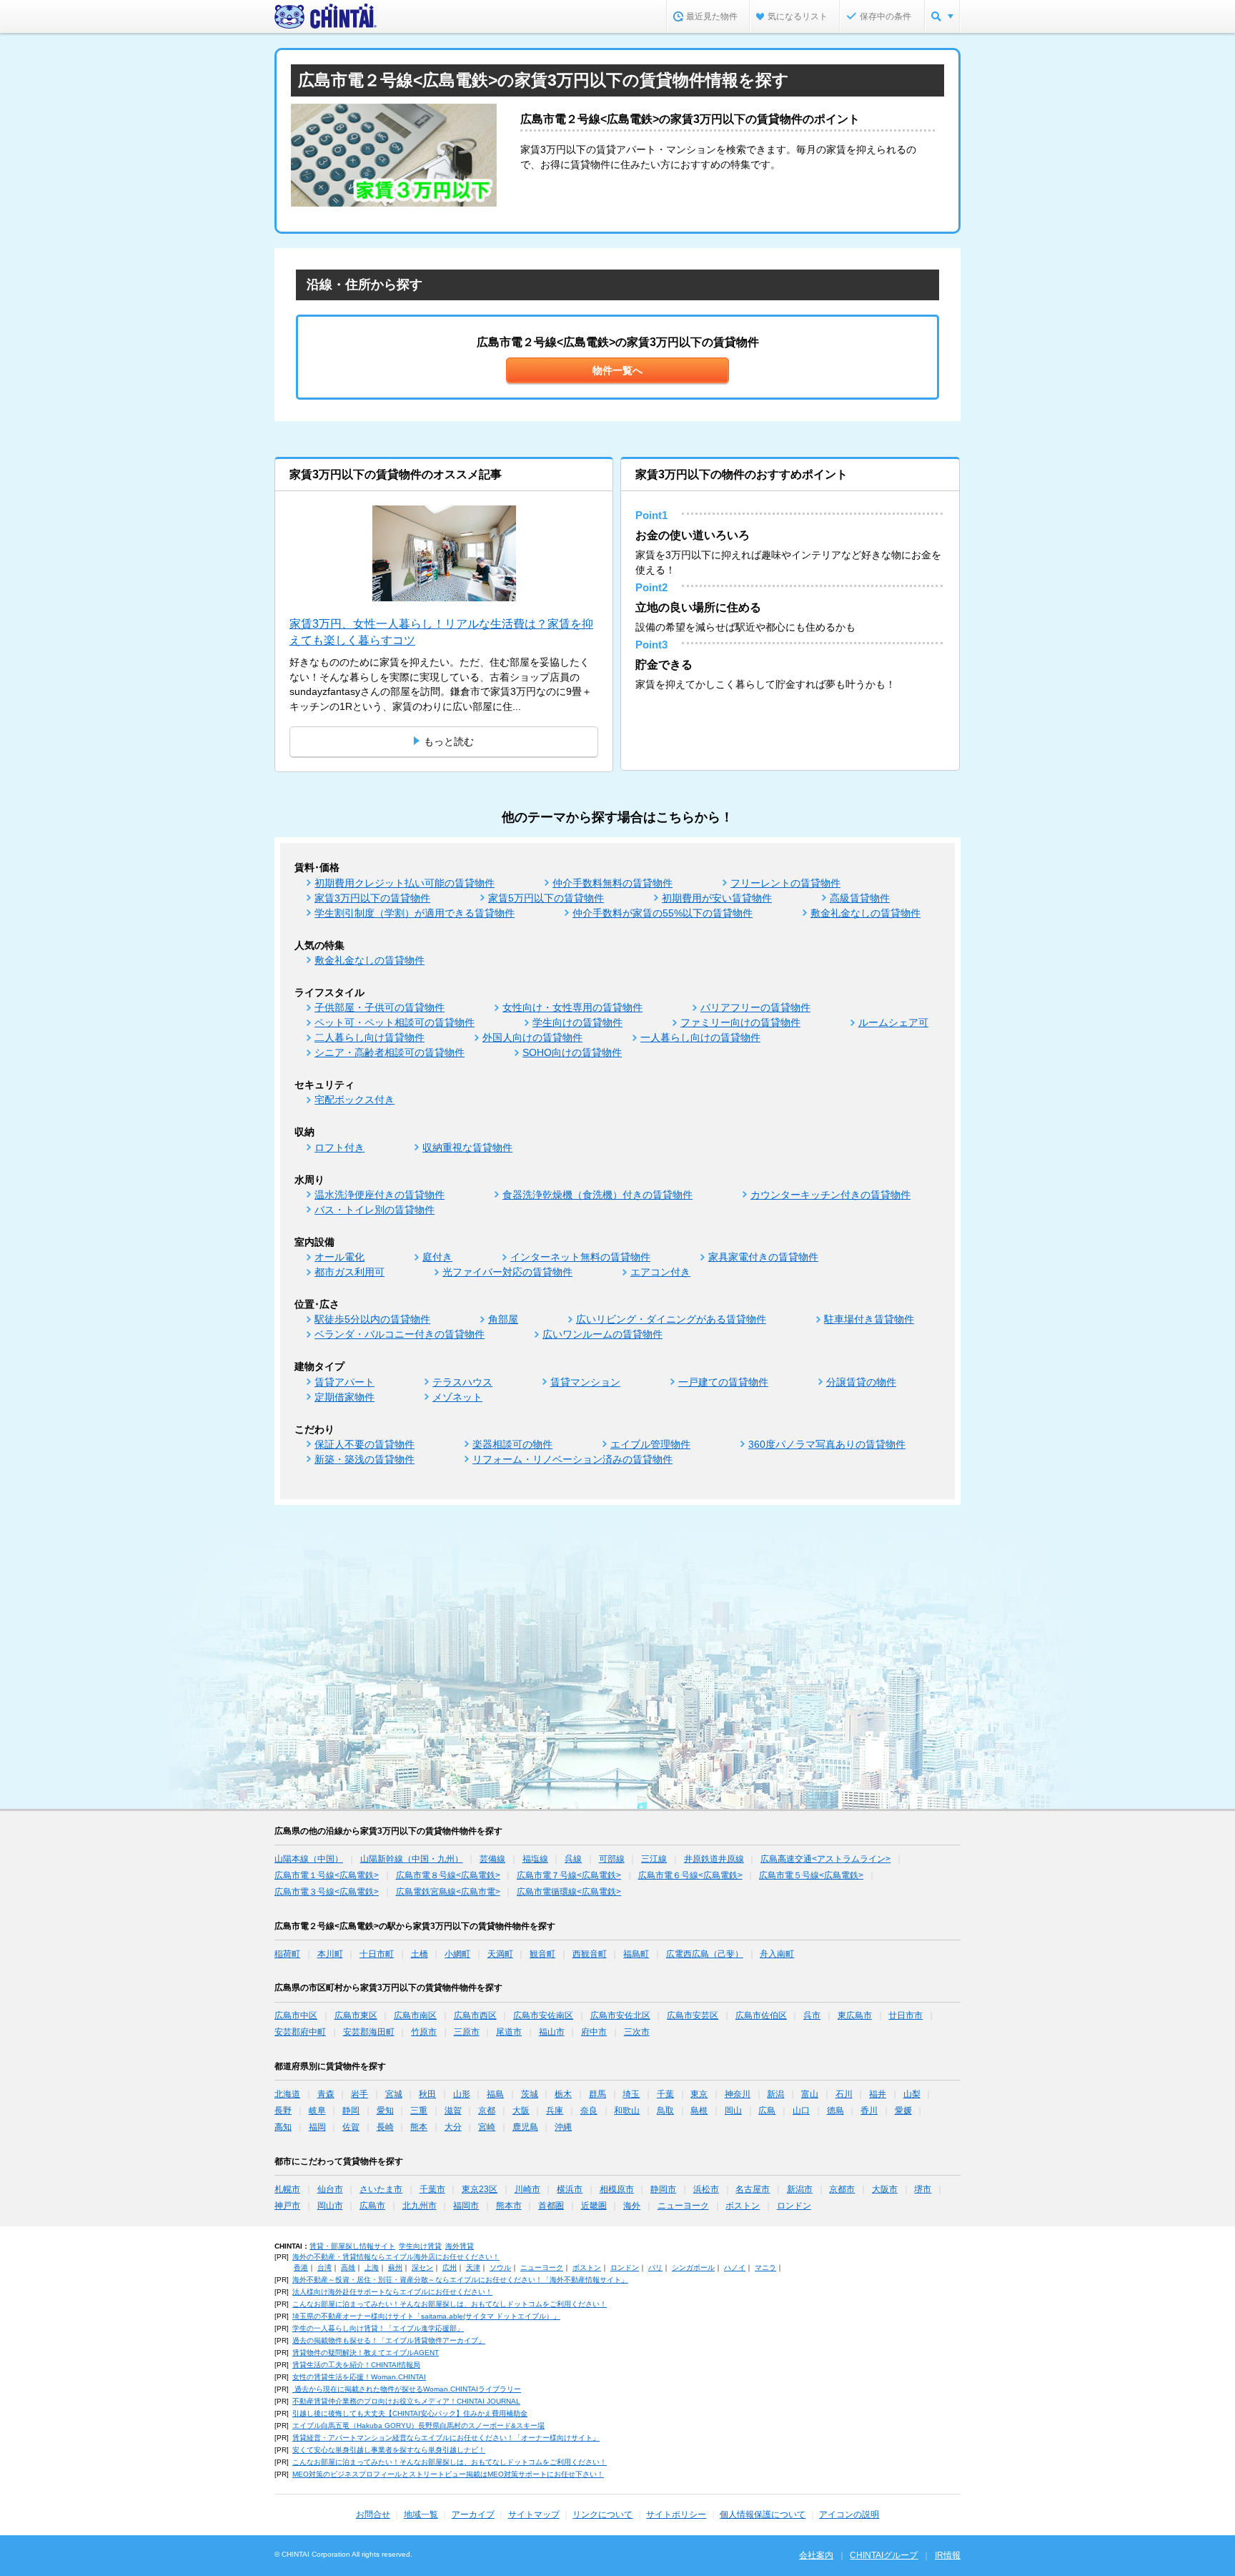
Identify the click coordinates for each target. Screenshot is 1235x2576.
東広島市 (855, 2015)
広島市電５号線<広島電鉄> (811, 1875)
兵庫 (555, 2111)
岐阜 (317, 2111)
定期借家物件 (344, 1397)
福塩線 (535, 1859)
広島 (767, 2111)
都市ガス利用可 (349, 1272)
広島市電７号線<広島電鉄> (569, 1875)
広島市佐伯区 (761, 2015)
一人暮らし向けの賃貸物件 (700, 1037)
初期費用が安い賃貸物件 (717, 898)
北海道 (287, 2094)
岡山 (733, 2111)
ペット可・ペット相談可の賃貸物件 (395, 1022)
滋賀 (453, 2111)
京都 (487, 2111)
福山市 (552, 2032)
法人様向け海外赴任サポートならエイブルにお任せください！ (392, 2292)
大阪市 (885, 2189)
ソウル (500, 2267)
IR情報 (948, 2555)
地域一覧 (421, 2515)
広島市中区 (296, 2015)
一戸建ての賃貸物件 (723, 1382)
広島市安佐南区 (543, 2015)
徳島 (835, 2111)
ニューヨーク (683, 2206)
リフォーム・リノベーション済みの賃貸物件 (572, 1459)
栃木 (563, 2094)
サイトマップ (534, 2515)
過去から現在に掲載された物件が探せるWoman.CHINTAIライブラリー (407, 2389)
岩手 (359, 2094)
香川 (869, 2111)
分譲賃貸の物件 (861, 1382)
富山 (810, 2094)
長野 (283, 2111)
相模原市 (617, 2189)
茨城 (530, 2094)
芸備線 (492, 1859)
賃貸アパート (344, 1382)
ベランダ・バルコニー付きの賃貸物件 (400, 1334)
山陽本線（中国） (309, 1859)
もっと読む (449, 741)
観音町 (542, 1954)
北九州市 (420, 2206)
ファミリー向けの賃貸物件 (740, 1022)
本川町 (330, 1954)
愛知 (385, 2111)
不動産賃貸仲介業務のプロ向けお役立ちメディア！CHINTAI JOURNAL (406, 2401)
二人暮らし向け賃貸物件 (369, 1037)
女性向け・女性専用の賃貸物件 (572, 1007)
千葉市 (432, 2189)
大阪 (521, 2111)
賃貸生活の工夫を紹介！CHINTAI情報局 (356, 2365)
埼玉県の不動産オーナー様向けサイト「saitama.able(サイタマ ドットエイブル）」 (426, 2316)
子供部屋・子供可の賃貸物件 (380, 1007)
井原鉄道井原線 (714, 1859)
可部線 (612, 1859)
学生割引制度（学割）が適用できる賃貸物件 (415, 913)
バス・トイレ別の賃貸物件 (375, 1210)
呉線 (573, 1859)
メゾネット (457, 1397)
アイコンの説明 (849, 2515)
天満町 (500, 1954)
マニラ (765, 2267)
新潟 (775, 2094)
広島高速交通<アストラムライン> (825, 1859)
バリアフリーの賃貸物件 (755, 1007)
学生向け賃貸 (420, 2246)
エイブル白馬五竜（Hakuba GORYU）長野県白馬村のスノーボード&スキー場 (418, 2426)
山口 (801, 2111)
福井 (878, 2094)
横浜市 (570, 2189)
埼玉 (631, 2094)
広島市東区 (356, 2015)
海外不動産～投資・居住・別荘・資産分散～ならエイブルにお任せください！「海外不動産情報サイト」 (460, 2280)
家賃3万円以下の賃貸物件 (372, 898)
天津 (473, 2267)
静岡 (351, 2111)
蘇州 (395, 2267)
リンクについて (602, 2515)
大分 (453, 2127)
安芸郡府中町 (300, 2032)
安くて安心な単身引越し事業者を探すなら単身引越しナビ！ (389, 2450)
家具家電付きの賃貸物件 (763, 1257)
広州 (450, 2267)
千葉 (665, 2094)
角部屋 (503, 1319)
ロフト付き (339, 1148)
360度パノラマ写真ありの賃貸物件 (827, 1444)
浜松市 (706, 2189)
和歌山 (627, 2111)
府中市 (594, 2032)
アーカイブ (473, 2515)
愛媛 (903, 2111)
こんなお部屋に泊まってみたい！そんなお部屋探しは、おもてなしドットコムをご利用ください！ (450, 2304)
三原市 (467, 2032)
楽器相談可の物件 (512, 1444)
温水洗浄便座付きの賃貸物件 (380, 1195)
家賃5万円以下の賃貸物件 (546, 898)
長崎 (385, 2127)
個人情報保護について (763, 2515)
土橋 (420, 1954)
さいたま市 (381, 2189)
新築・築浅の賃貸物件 (364, 1459)
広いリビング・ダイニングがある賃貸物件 (671, 1319)
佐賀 (351, 2127)
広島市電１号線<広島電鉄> (327, 1875)
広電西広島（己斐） (705, 1954)
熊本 (419, 2127)
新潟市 (800, 2189)
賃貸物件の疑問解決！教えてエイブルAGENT (366, 2353)
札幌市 (287, 2189)
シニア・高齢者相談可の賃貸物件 (390, 1052)
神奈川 (738, 2094)
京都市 (842, 2189)
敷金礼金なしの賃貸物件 (866, 913)
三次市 (637, 2032)
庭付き (437, 1257)
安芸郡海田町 (369, 2032)
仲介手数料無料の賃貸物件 (612, 883)
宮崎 (487, 2127)
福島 (495, 2094)
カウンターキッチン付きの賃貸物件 (830, 1195)
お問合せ (373, 2515)
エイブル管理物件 (650, 1444)
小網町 (457, 1954)
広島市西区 (475, 2015)
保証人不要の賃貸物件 (364, 1444)
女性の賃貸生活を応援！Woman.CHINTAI (359, 2377)
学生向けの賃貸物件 (577, 1022)
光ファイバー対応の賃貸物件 (507, 1272)
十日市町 (377, 1954)
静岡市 (663, 2189)
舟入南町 (777, 1954)
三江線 (654, 1859)
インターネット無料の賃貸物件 (580, 1257)
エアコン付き (660, 1272)
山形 (462, 2094)
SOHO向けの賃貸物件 (572, 1052)
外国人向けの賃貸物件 (532, 1037)
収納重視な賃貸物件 (467, 1148)
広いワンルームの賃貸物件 (602, 1334)
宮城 (394, 2094)
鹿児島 (525, 2127)
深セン (422, 2267)
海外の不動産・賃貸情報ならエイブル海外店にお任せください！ (396, 2257)
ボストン (743, 2206)
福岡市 (466, 2206)
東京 (699, 2094)
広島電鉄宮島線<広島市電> (448, 1892)
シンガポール (693, 2267)
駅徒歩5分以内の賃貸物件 (372, 1319)
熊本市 (509, 2206)
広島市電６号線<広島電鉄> (690, 1875)
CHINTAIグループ (884, 2555)
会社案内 (816, 2555)
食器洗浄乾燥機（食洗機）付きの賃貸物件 (597, 1195)
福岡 (317, 2127)
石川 (844, 2094)
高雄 (348, 2267)
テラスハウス (462, 1382)
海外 (632, 2206)
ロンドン (794, 2206)
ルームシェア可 (893, 1022)
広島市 (372, 2206)
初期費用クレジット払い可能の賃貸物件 (405, 883)
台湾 (324, 2267)
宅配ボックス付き (354, 1100)
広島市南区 (415, 2015)
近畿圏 (594, 2206)
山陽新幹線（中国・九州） (412, 1859)
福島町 (636, 1954)
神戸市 (287, 2206)
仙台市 (330, 2189)
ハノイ (735, 2267)
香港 (301, 2267)
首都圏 (551, 2206)
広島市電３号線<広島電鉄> (327, 1892)
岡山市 (330, 2206)
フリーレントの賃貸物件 (785, 883)
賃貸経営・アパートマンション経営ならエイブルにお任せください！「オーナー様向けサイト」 (446, 2438)
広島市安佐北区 (620, 2015)
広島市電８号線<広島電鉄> (448, 1875)
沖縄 (563, 2127)
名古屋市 (753, 2189)
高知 (283, 2127)
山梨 (912, 2094)
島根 (699, 2111)
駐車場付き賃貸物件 (869, 1319)
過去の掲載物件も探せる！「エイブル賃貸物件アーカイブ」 (389, 2340)
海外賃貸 (460, 2246)
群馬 (597, 2094)
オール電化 (339, 1257)
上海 (372, 2267)
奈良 (589, 2111)
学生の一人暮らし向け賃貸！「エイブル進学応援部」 (378, 2328)
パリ (655, 2267)
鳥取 (665, 2111)
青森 (326, 2094)
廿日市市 (906, 2015)
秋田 (427, 2094)
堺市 (923, 2189)
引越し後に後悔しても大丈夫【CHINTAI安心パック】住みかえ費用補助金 (410, 2413)
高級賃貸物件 (860, 898)
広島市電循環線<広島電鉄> (569, 1892)
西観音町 (590, 1954)
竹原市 (424, 2032)
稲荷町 (287, 1954)
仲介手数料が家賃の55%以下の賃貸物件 (663, 913)
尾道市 (509, 2032)
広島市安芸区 (693, 2015)
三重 (419, 2111)
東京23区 (480, 2189)
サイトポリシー (676, 2515)
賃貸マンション (585, 1382)
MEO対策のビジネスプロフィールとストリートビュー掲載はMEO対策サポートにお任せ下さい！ (448, 2474)
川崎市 (527, 2189)
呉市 (812, 2015)
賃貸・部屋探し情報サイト (352, 2246)
